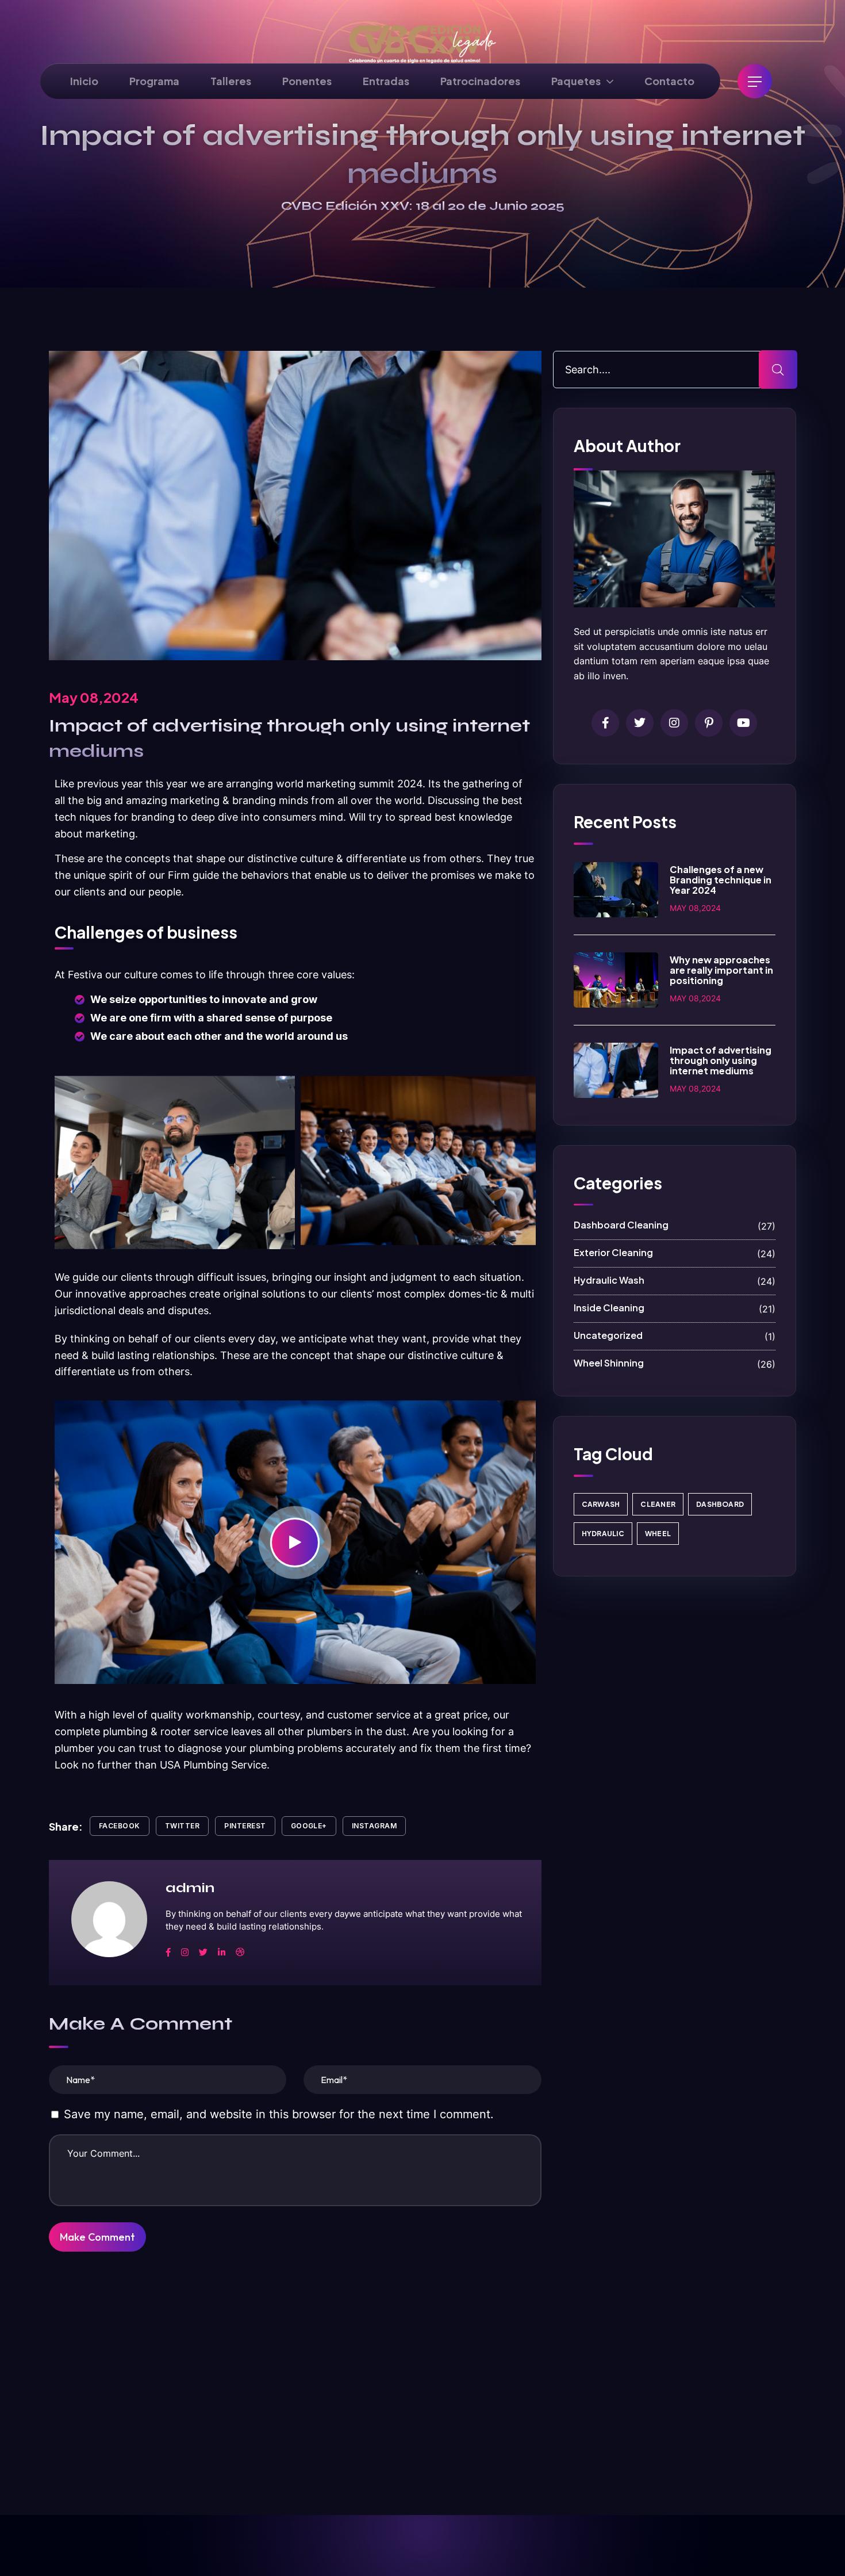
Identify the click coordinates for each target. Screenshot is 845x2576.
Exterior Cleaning (675, 1253)
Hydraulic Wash (675, 1281)
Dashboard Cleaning (675, 1225)
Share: (66, 1826)
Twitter (182, 1826)
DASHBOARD (720, 1504)
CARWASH (601, 1504)
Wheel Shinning (675, 1363)
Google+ (309, 1826)
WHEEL (658, 1534)
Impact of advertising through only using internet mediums (721, 1060)
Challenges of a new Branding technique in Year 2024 (721, 880)
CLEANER (658, 1504)
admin (190, 1888)
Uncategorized (675, 1336)
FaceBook (120, 1826)
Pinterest (245, 1826)
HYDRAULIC (603, 1534)
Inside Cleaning (675, 1308)
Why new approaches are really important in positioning (721, 970)
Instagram (374, 1826)
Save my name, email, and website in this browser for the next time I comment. (279, 2114)
